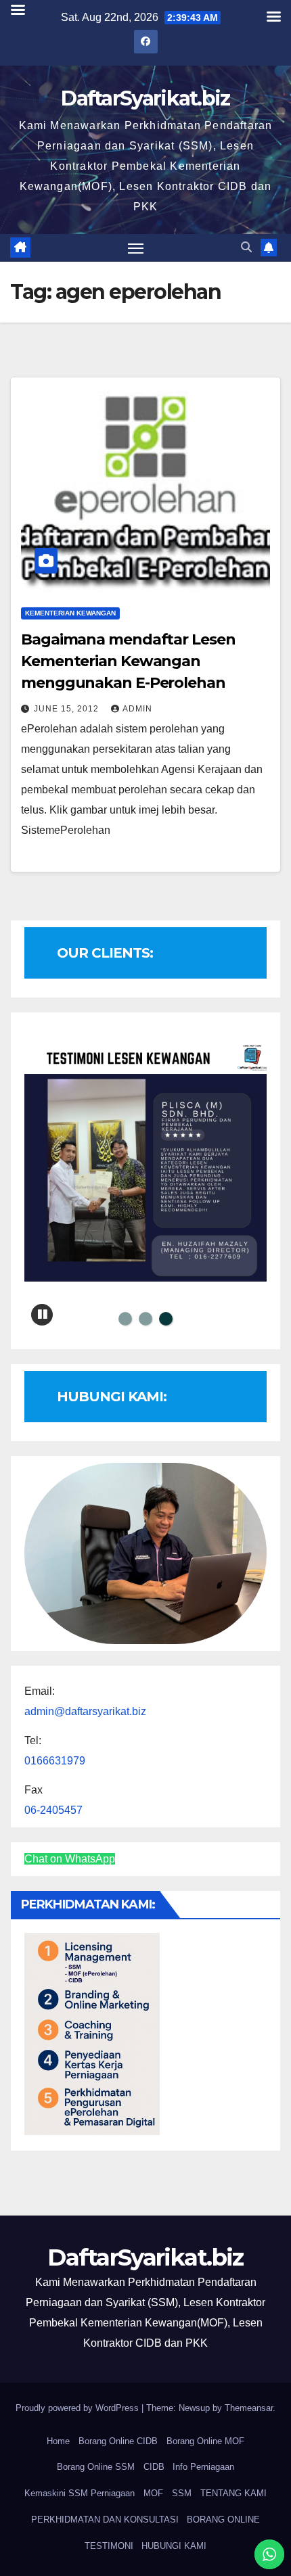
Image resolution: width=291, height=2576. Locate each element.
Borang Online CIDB (118, 2441)
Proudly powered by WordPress (79, 2408)
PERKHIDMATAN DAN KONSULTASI (105, 2520)
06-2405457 (53, 1810)
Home (58, 2441)
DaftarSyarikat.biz (145, 98)
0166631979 (55, 1761)
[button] (246, 247)
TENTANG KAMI (233, 2493)
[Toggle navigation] (136, 248)
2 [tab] (145, 1319)
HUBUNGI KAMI (174, 2546)
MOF (153, 2493)
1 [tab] (125, 1319)
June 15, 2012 (68, 709)
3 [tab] (166, 1319)
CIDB (154, 2467)
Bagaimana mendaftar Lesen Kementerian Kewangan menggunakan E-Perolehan (128, 661)
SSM (182, 2493)
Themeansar (249, 2408)
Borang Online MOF (205, 2441)
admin (137, 709)
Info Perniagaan (203, 2467)
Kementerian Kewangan (70, 613)
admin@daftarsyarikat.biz (85, 1711)
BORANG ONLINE (223, 2520)
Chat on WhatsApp (70, 1859)
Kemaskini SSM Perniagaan (80, 2493)
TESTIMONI (109, 2546)
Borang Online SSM (96, 2467)
